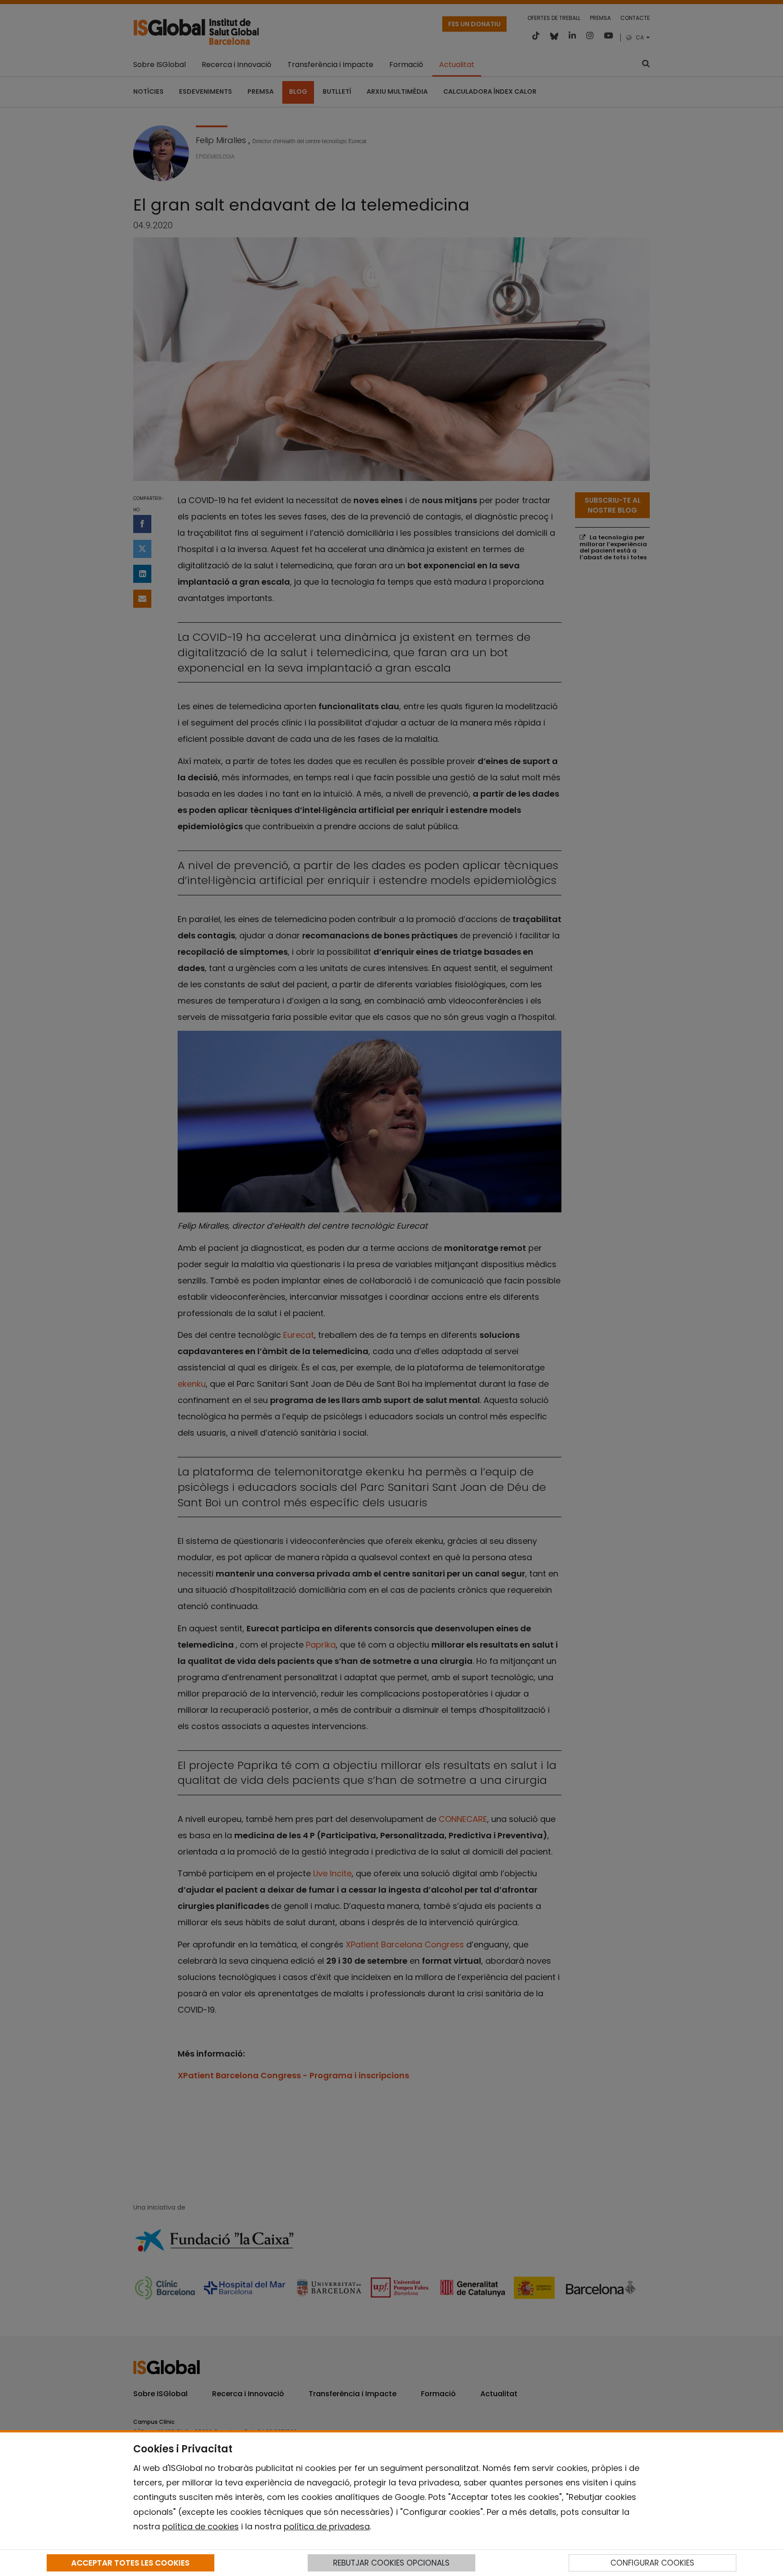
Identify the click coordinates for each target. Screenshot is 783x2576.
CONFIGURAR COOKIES (652, 2563)
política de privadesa (327, 2526)
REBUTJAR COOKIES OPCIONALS (391, 2563)
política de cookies (201, 2526)
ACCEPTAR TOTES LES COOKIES (130, 2563)
